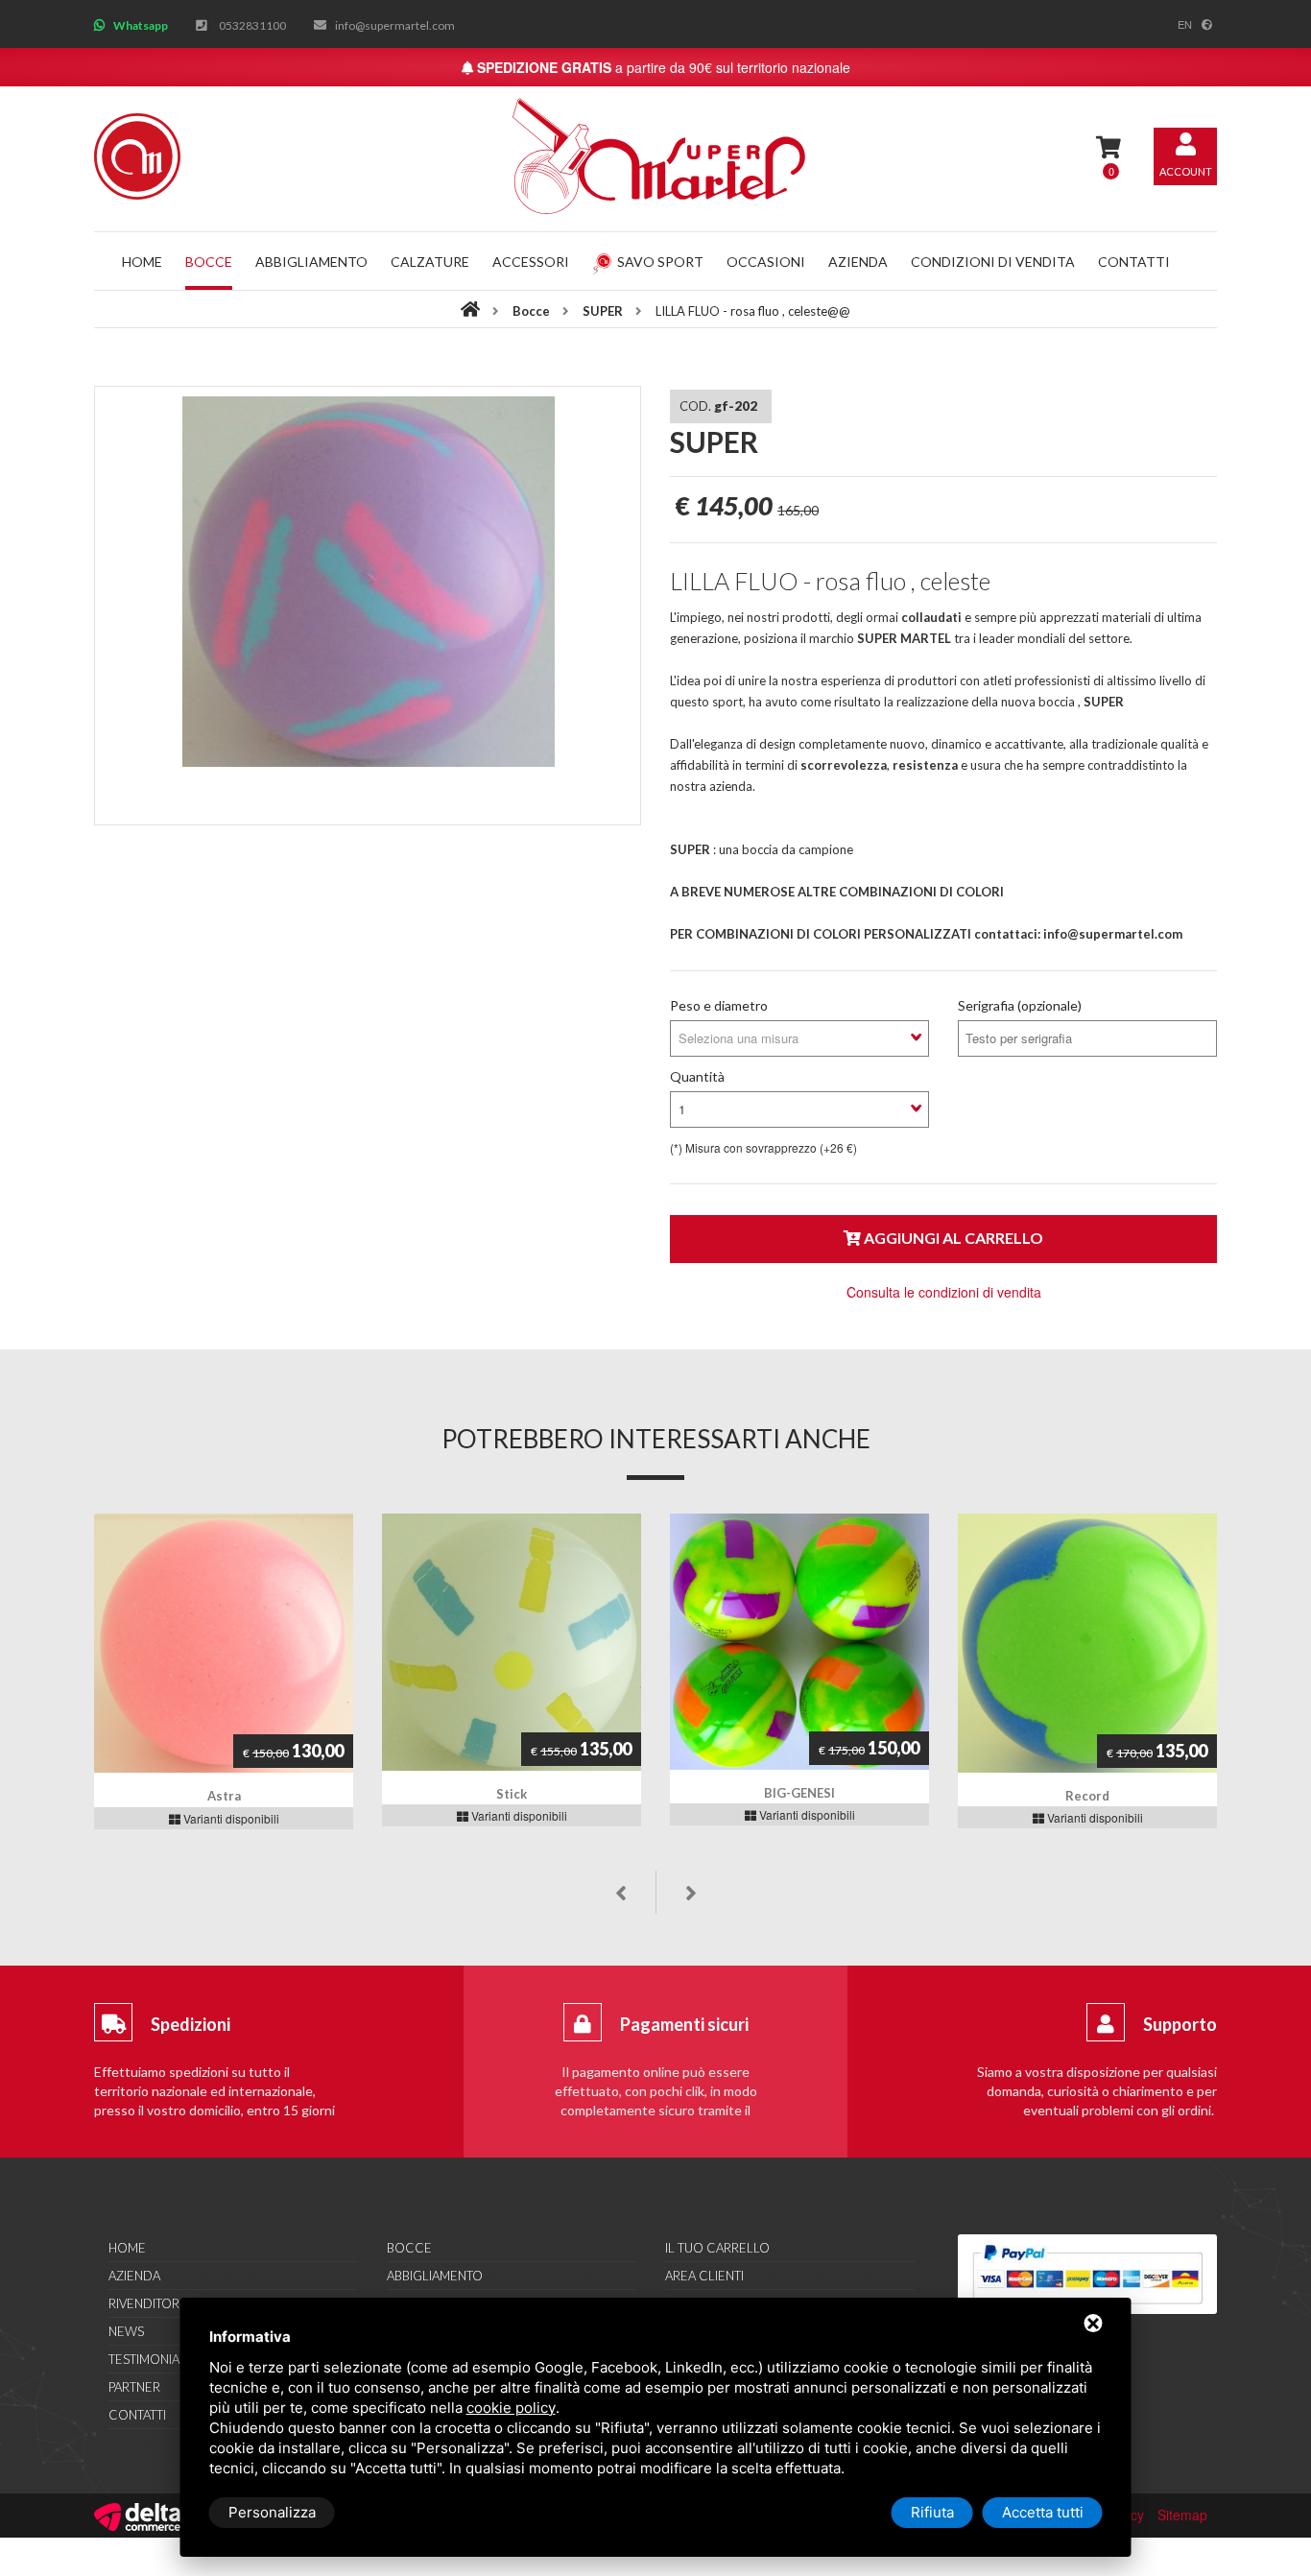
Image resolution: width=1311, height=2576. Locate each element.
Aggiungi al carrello (952, 1238)
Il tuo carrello (717, 2248)
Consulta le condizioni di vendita (944, 1292)
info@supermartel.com (395, 25)
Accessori (531, 262)
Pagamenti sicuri (684, 2024)
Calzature (430, 262)
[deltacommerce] (137, 2515)
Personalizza (272, 2512)
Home (142, 262)
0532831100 (252, 25)
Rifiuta (932, 2512)
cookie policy (511, 2408)
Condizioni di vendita (993, 262)
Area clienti (704, 2276)
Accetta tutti (1043, 2512)
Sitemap (1182, 2515)
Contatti (1134, 262)
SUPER (604, 311)
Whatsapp (141, 25)
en (1185, 24)
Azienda (858, 262)
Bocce (209, 262)
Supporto (1180, 2024)
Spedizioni (191, 2024)
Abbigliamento (311, 262)
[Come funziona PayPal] (1087, 2274)
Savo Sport (660, 262)
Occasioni (766, 262)
